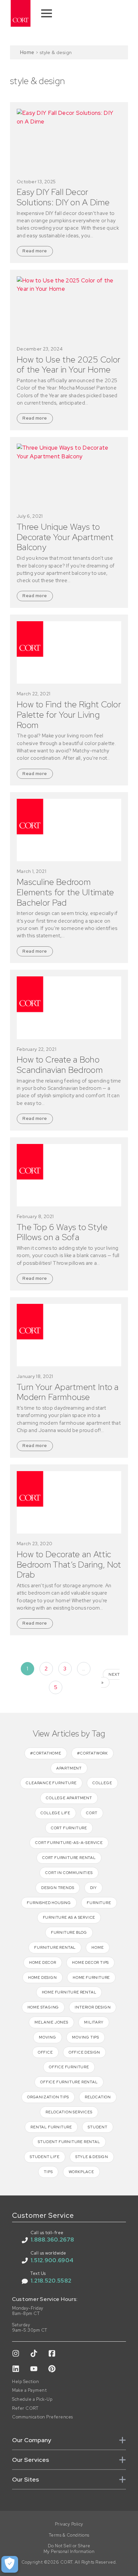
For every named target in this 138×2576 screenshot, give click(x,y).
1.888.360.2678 (52, 2240)
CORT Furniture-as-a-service (69, 1843)
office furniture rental (69, 2082)
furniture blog (69, 1932)
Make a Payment (29, 2390)
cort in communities (69, 1873)
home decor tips (90, 1962)
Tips (48, 2172)
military (94, 2022)
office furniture (69, 2067)
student (98, 2127)
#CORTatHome (46, 1753)
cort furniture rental (69, 1858)
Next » (110, 1678)
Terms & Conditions (69, 2535)
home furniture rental (69, 1992)
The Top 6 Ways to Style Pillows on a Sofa (62, 1232)
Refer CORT (25, 2408)
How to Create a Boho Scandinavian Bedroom (60, 1065)
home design (43, 1977)
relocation (98, 2097)
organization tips (48, 2097)
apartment (69, 1768)
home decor (43, 1962)
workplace (81, 2172)
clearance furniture (51, 1783)
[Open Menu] (47, 13)
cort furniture (69, 1828)
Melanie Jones (51, 2022)
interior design (93, 2007)
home (97, 1947)
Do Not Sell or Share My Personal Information (69, 2549)
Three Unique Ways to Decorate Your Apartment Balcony (65, 537)
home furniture (91, 1977)
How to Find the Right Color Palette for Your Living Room (69, 715)
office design (84, 2052)
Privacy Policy (69, 2524)
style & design (92, 2157)
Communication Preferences (43, 2417)
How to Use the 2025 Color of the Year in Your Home (69, 365)
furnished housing (49, 1903)
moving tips (86, 2037)
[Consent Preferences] (10, 2564)
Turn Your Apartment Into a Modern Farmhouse (68, 1392)
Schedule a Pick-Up (32, 2399)
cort (92, 1813)
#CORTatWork (92, 1753)
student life (45, 2157)
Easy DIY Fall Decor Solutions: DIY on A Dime (63, 197)
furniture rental (55, 1947)
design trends (58, 1888)
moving (48, 2037)
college (102, 1783)
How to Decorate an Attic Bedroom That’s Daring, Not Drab (69, 1565)
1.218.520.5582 (51, 2281)
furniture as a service (69, 1917)
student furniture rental (69, 2142)
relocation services (69, 2112)
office (45, 2052)
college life (55, 1813)
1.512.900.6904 (52, 2260)
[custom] (16, 2353)
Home (27, 52)
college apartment (69, 1798)
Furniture (99, 1903)
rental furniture (51, 2127)
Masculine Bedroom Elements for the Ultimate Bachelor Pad (65, 892)
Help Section (25, 2382)
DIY (93, 1888)
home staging (43, 2007)
